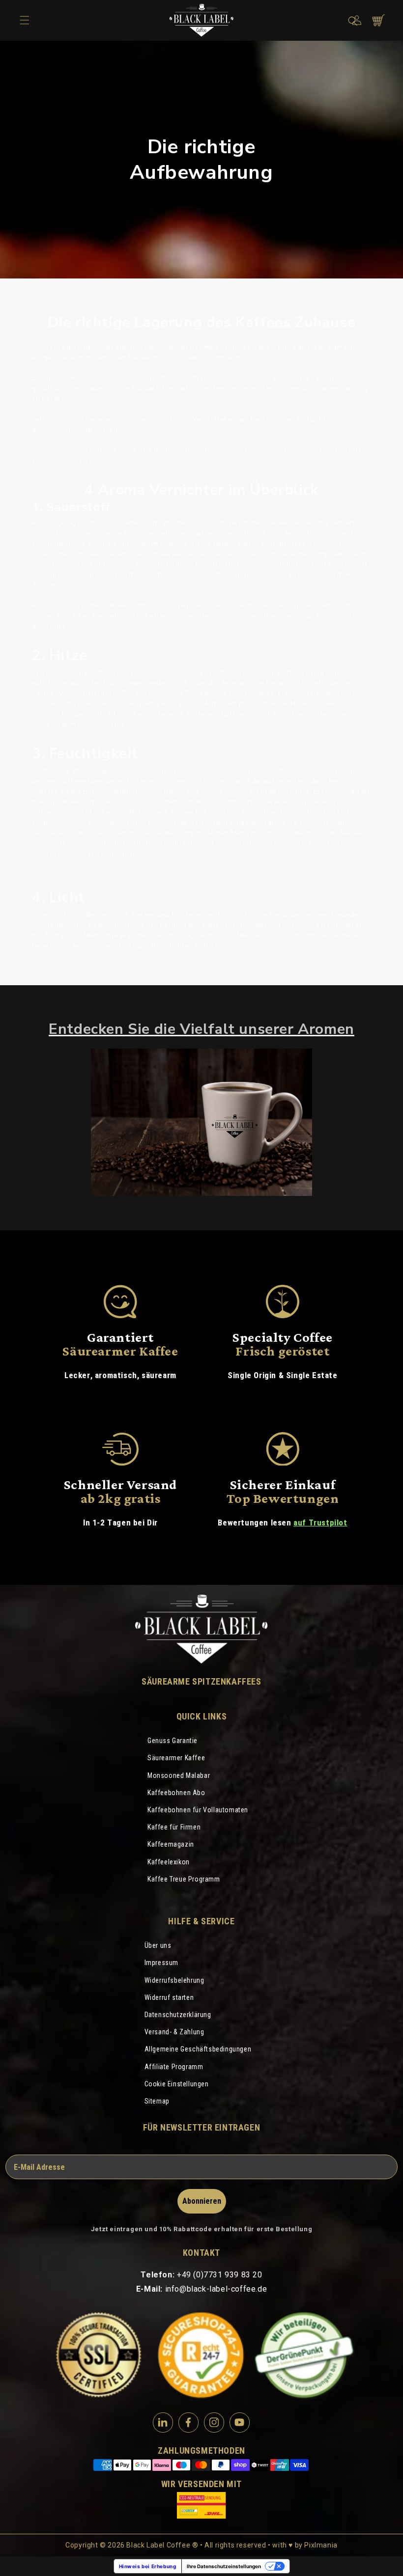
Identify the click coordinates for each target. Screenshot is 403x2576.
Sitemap (157, 2101)
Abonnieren (202, 2201)
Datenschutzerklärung (178, 2015)
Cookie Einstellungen (177, 2084)
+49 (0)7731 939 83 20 (220, 2275)
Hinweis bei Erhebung (148, 2566)
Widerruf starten (169, 1997)
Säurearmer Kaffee (176, 1758)
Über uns (158, 1945)
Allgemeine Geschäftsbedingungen (198, 2049)
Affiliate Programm (174, 2067)
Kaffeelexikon (169, 1862)
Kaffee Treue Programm (184, 1879)
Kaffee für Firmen (174, 1827)
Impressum (161, 1963)
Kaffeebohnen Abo (176, 1793)
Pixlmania (321, 2545)
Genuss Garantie (173, 1741)
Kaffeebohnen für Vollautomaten (198, 1810)
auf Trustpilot (320, 1523)
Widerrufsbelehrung (174, 1980)
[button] (353, 21)
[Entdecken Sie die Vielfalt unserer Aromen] (201, 1122)
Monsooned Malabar (179, 1775)
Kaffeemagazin (171, 1844)
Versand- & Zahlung (174, 2032)
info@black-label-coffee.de (216, 2289)
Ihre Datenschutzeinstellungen (224, 2566)
